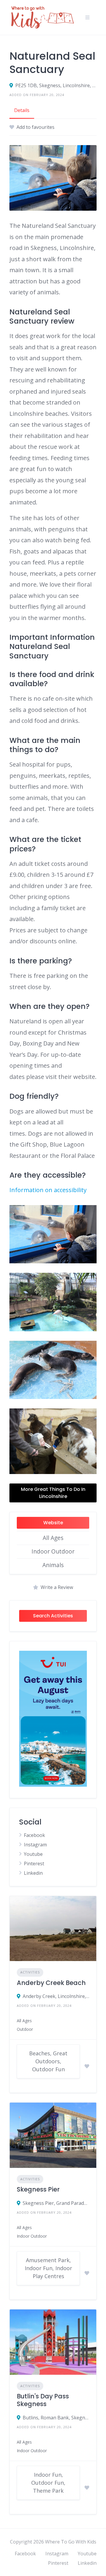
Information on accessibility (48, 1190)
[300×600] (53, 1785)
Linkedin (33, 1873)
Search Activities (53, 1616)
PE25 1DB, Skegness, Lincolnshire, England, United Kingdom (56, 85)
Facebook (34, 1835)
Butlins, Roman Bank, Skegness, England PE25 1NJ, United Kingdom (56, 2418)
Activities (30, 1972)
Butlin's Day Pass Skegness (43, 2400)
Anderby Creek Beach (51, 1983)
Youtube (33, 1854)
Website (53, 1523)
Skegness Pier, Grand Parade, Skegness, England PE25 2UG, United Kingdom (56, 2203)
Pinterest (34, 1864)
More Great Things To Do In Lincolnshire (53, 1493)
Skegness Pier (38, 2189)
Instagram (35, 1845)
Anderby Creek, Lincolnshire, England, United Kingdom (56, 1996)
